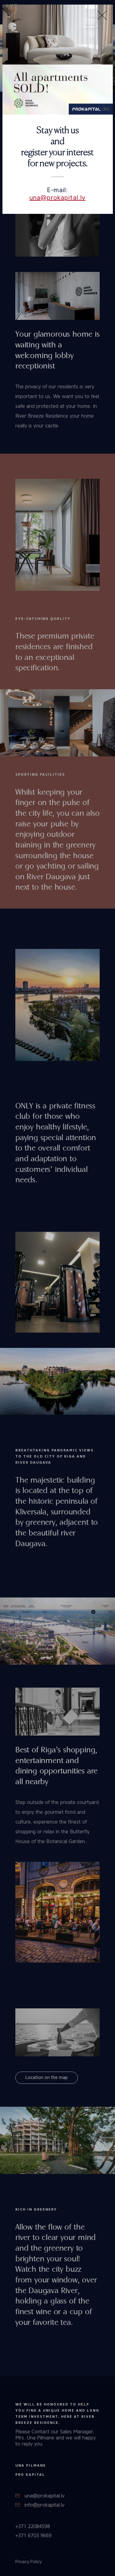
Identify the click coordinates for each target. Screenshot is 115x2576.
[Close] (102, 15)
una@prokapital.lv (57, 198)
